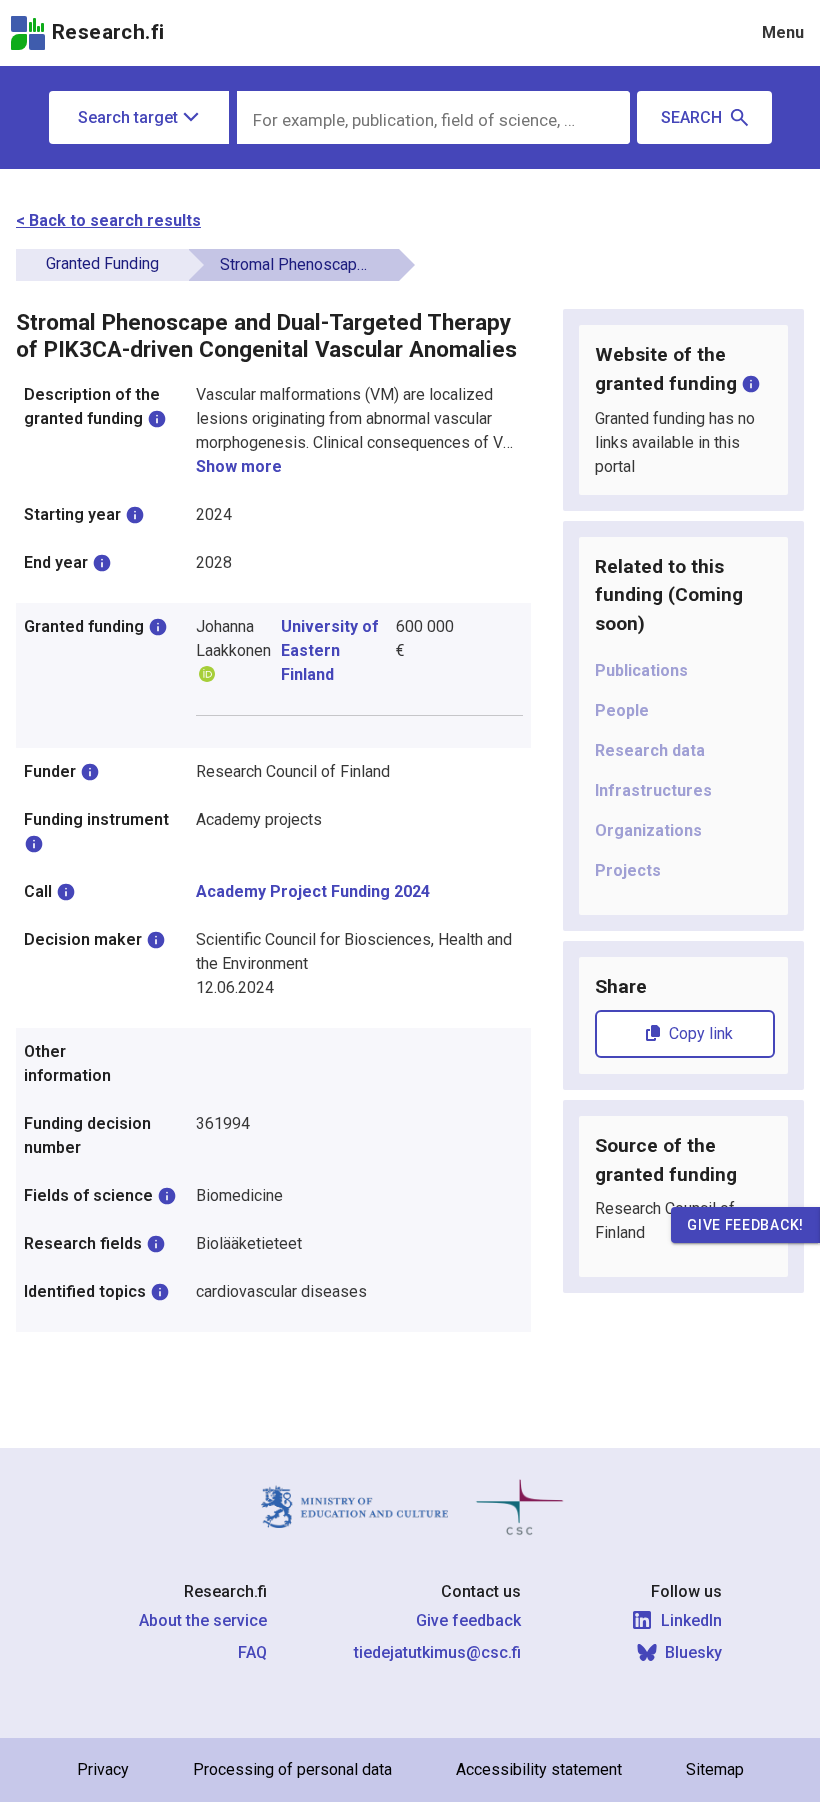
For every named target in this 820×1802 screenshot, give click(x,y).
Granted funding (102, 263)
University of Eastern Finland (330, 650)
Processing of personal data (292, 1769)
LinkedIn (691, 1620)
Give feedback (468, 1620)
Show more (239, 466)
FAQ (252, 1652)
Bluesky (693, 1652)
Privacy (103, 1769)
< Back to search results (108, 220)
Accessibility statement (539, 1769)
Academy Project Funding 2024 (313, 891)
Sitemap (715, 1769)
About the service (203, 1620)
